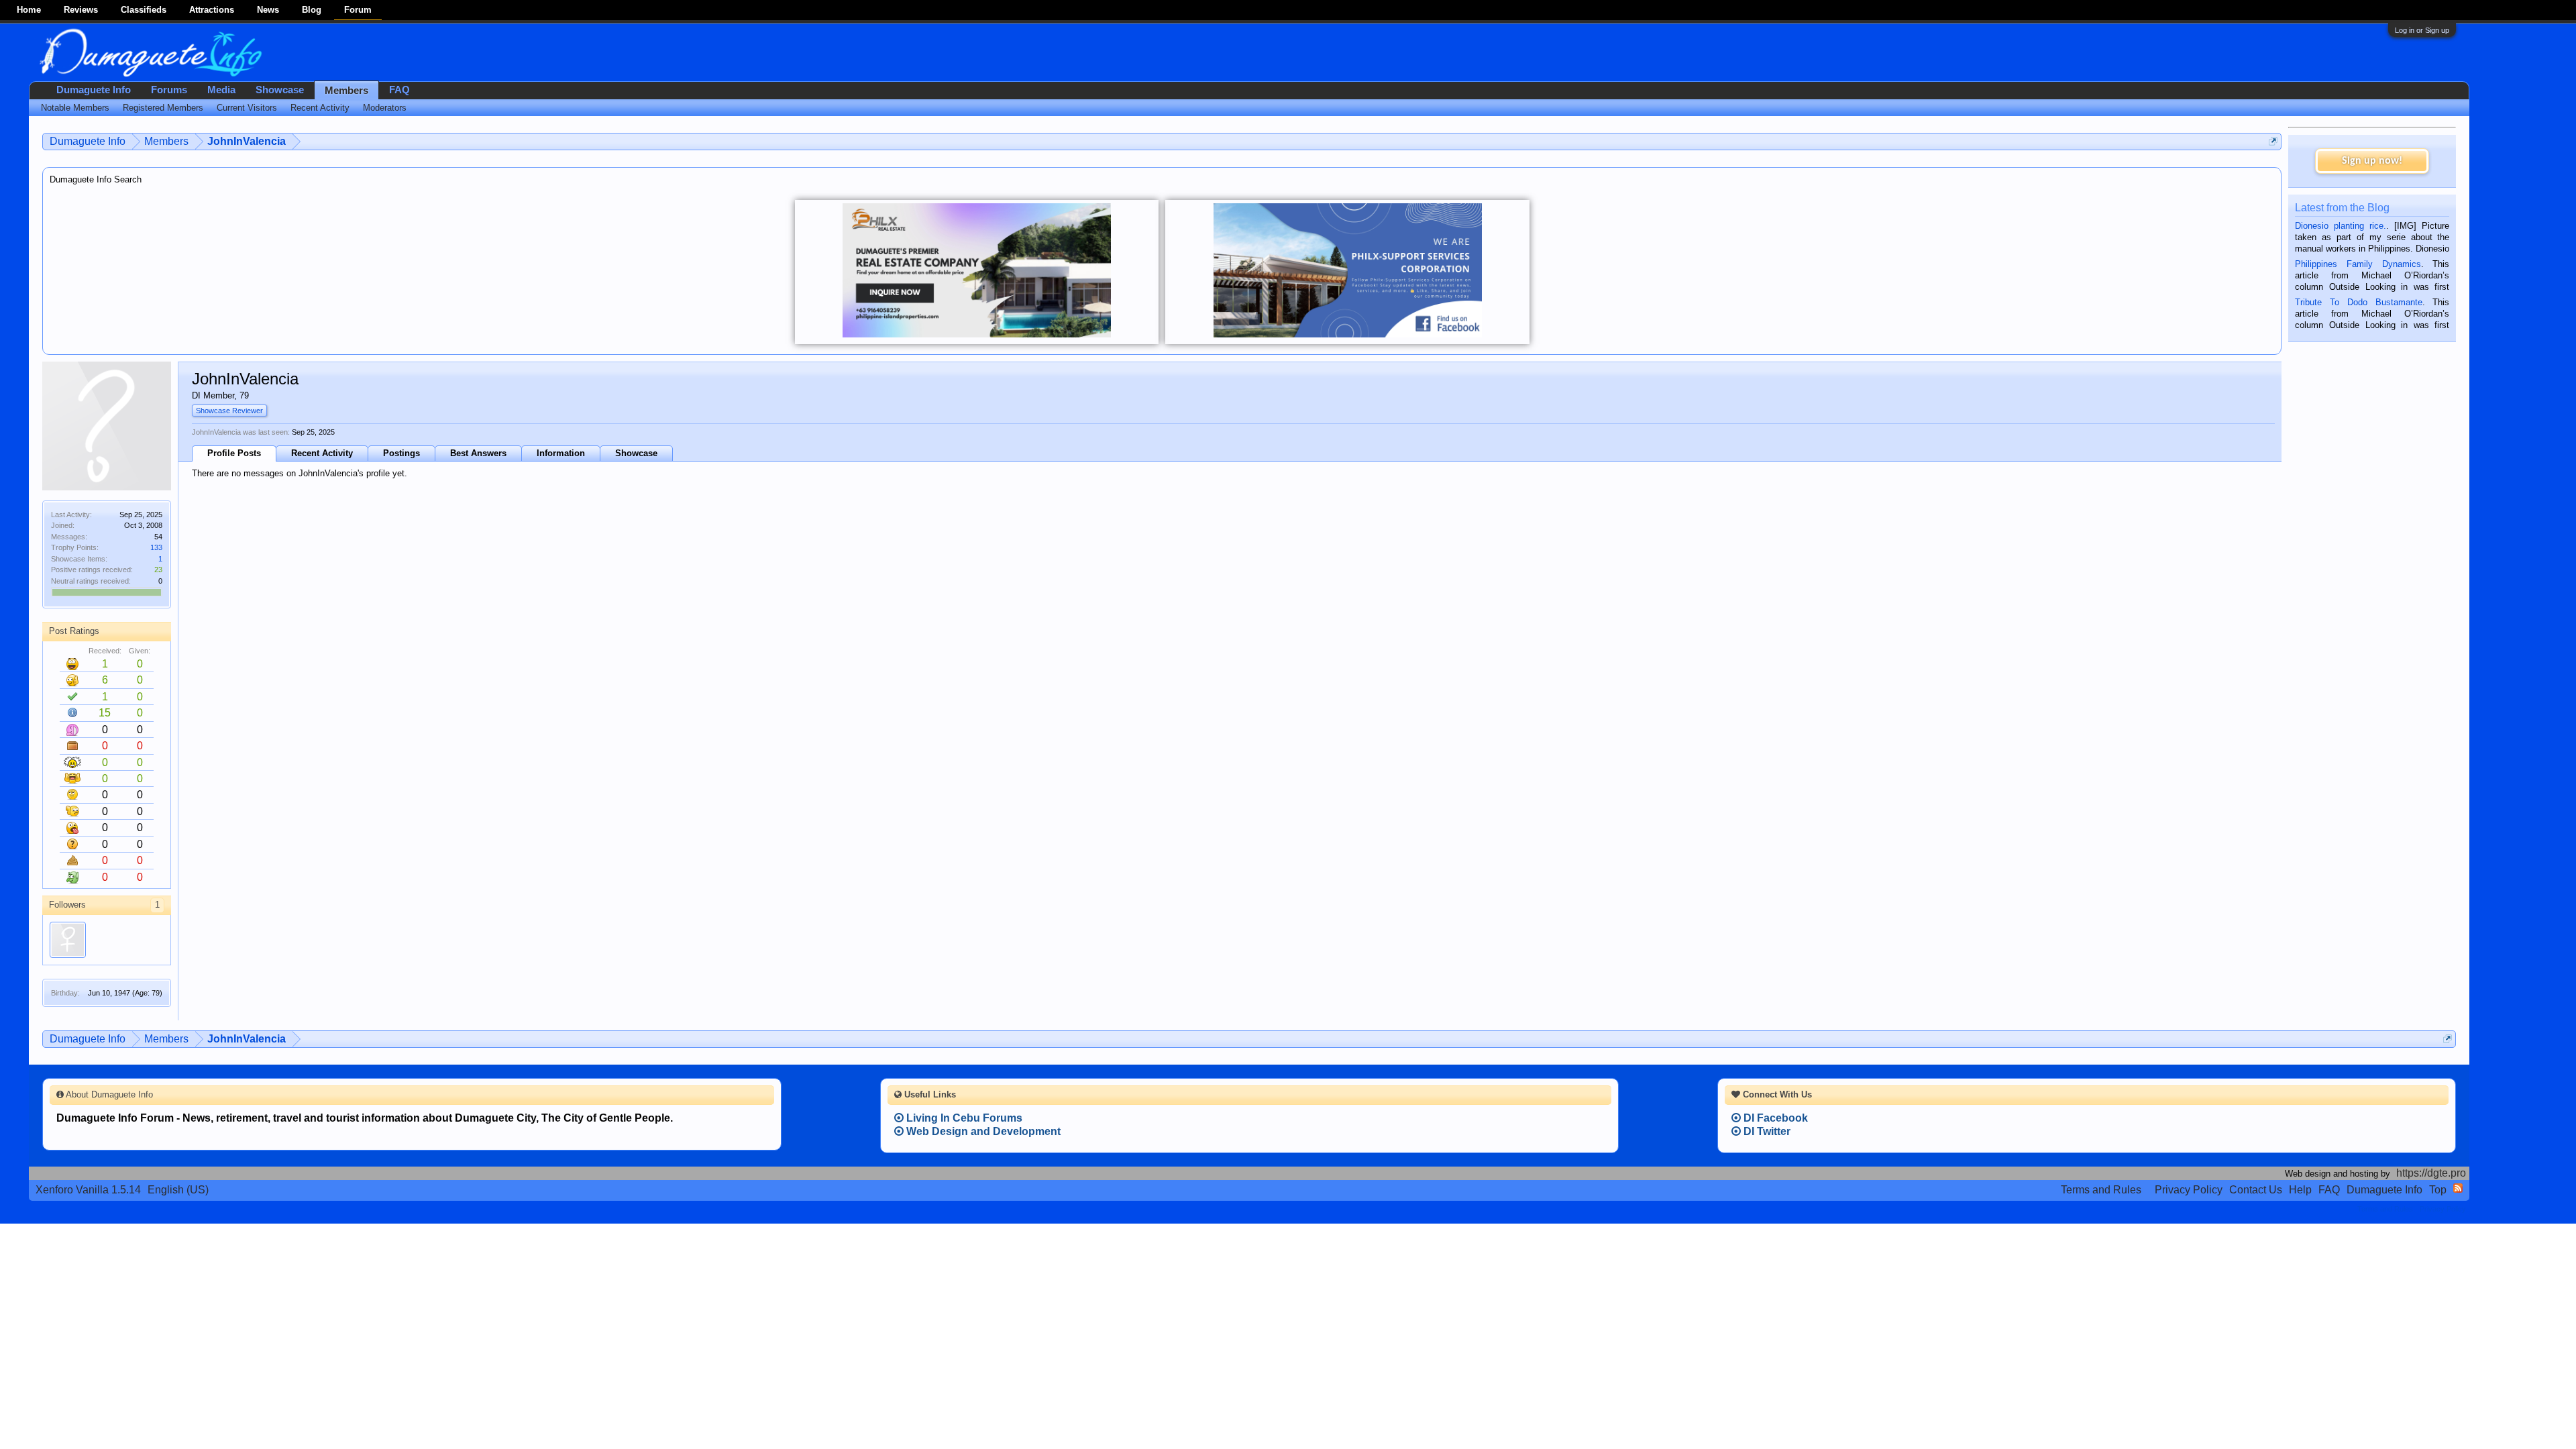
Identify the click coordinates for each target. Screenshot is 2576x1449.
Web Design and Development (982, 1131)
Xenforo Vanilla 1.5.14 (88, 1190)
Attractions (212, 10)
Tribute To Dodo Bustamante (2358, 302)
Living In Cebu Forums (963, 1118)
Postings (401, 453)
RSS (2458, 1188)
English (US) (178, 1190)
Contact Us (2256, 1190)
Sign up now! (2372, 161)
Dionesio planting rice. (2341, 226)
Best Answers (478, 453)
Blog (312, 10)
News (268, 10)
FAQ (399, 90)
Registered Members (163, 108)
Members (346, 91)
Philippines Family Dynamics (2358, 264)
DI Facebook (1774, 1118)
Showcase (636, 453)
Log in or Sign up (2422, 30)
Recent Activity (322, 453)
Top (2438, 1190)
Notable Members (75, 108)
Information (561, 453)
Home (29, 10)
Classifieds (144, 10)
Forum (358, 10)
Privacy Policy (2189, 1190)
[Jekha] (68, 940)
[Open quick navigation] (2273, 141)
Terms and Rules (2101, 1190)
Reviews (81, 10)
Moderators (385, 108)
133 (156, 547)
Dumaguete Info (94, 90)
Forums (169, 90)
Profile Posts (234, 453)
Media (221, 90)
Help (2300, 1190)
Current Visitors (247, 108)
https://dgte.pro (2431, 1173)
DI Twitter (1766, 1131)
